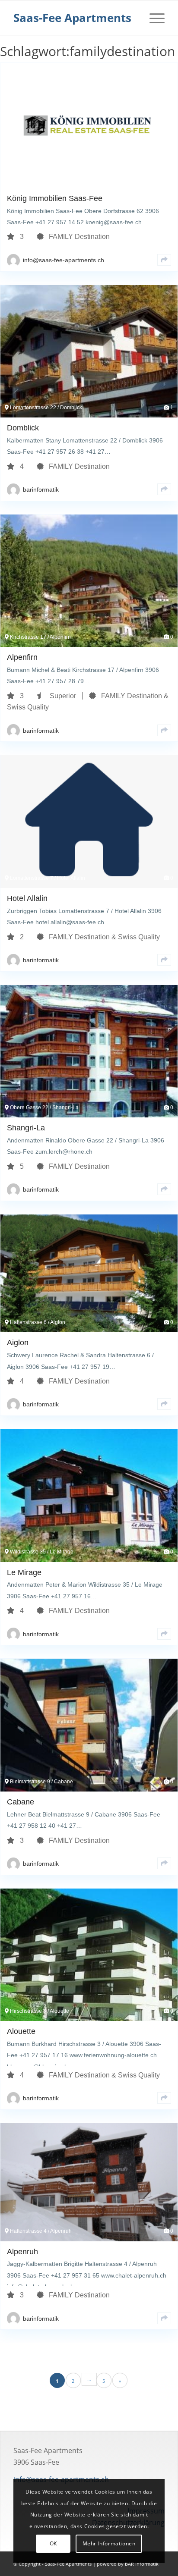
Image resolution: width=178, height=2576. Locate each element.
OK (53, 2543)
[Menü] (153, 18)
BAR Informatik (142, 2564)
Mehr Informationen (109, 2543)
